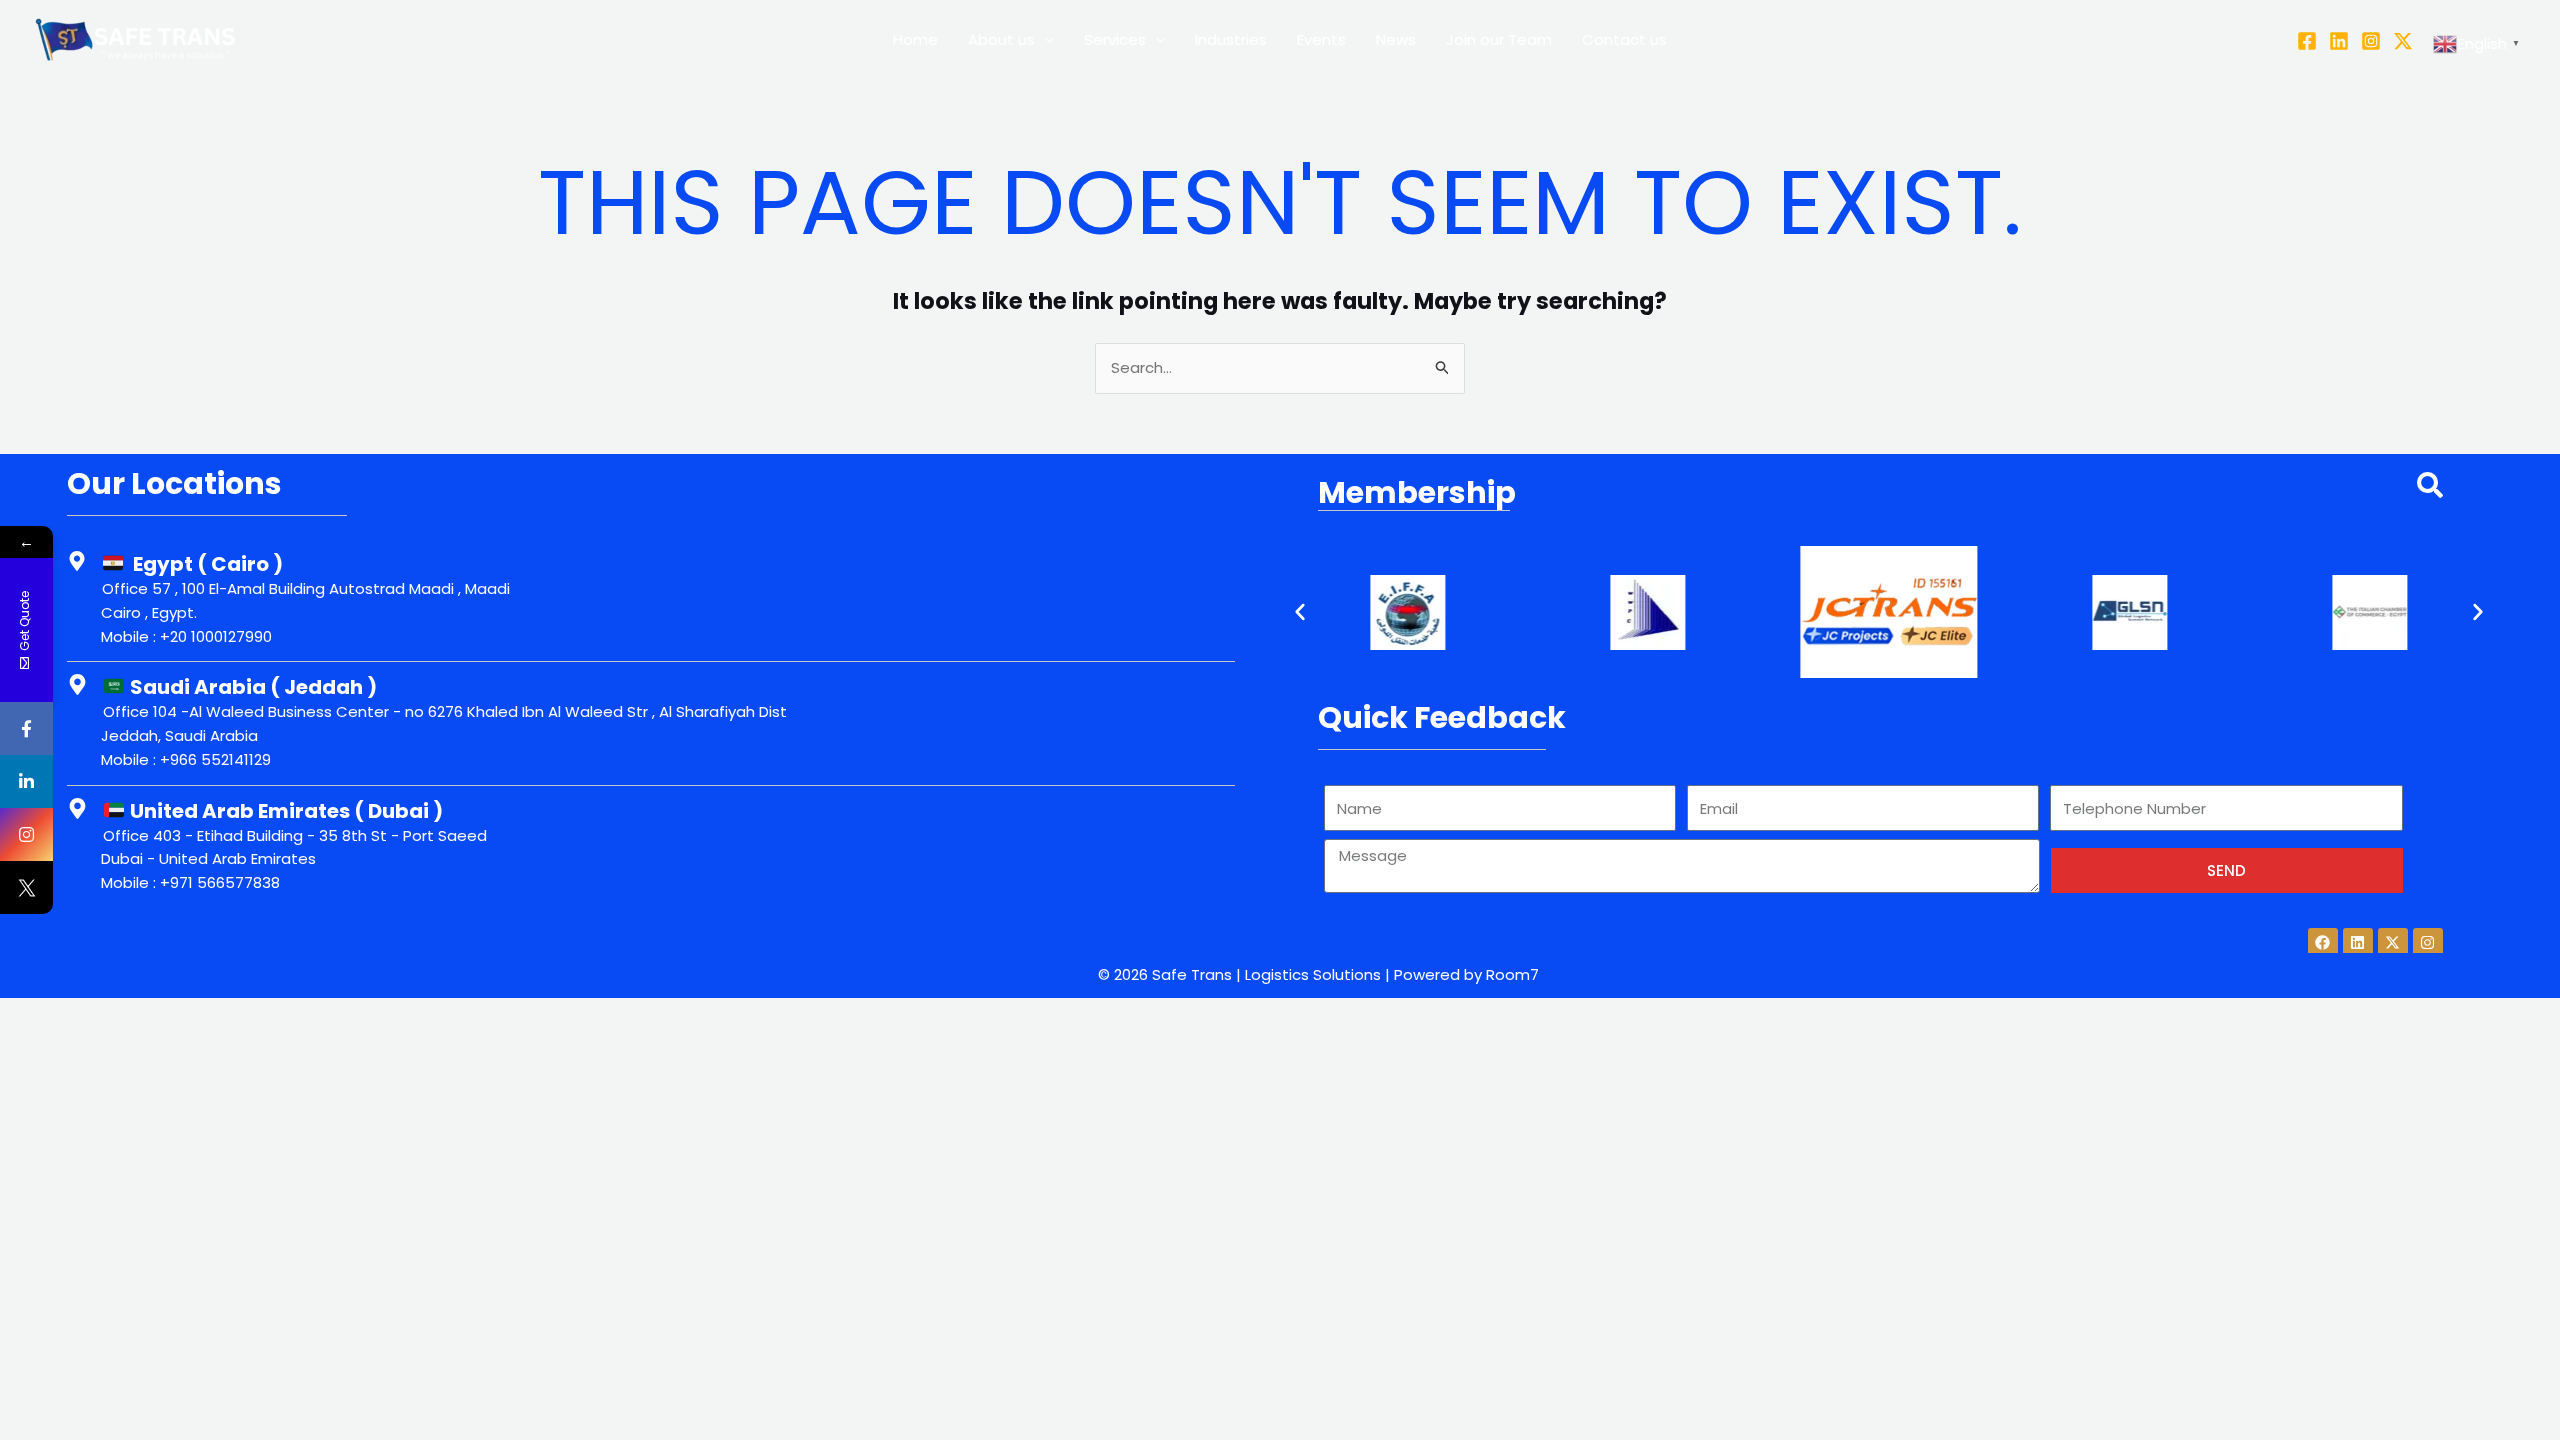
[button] (1300, 612)
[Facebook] (2307, 41)
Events (1321, 39)
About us (1001, 39)
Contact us (1624, 39)
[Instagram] (2371, 41)
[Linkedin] (2339, 41)
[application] (1044, 40)
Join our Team (1499, 39)
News (1396, 39)
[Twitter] (2403, 41)
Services (1115, 39)
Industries (1231, 39)
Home (915, 39)
